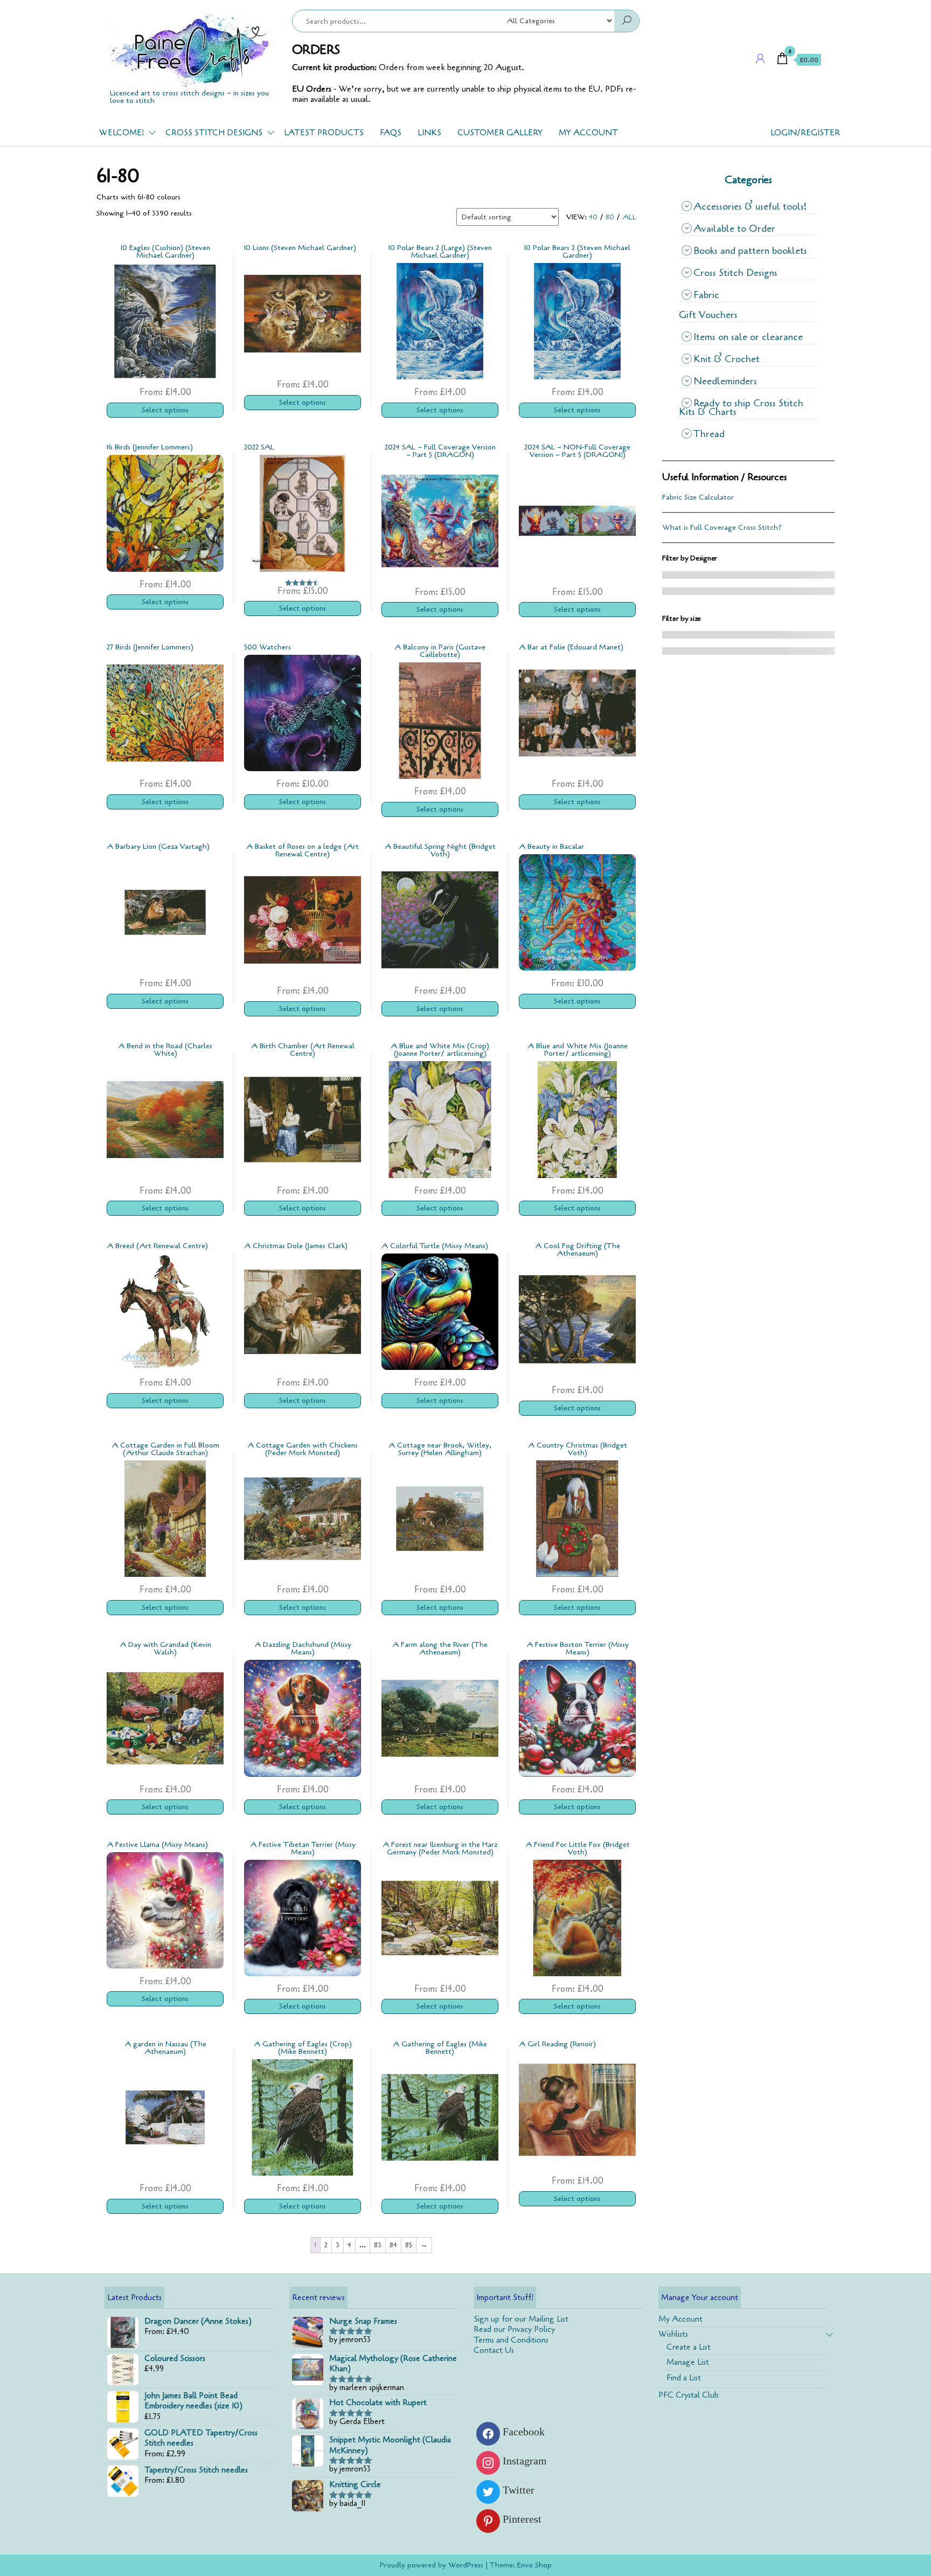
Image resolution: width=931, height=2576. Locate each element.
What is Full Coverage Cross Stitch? (722, 527)
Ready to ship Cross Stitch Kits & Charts (741, 407)
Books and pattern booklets (750, 251)
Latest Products (324, 133)
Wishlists (673, 2334)
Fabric (706, 295)
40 (593, 217)
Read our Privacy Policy (514, 2329)
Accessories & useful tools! (750, 206)
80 (610, 217)
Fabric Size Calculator (698, 497)
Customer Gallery (500, 133)
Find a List (684, 2378)
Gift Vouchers (708, 315)
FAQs (391, 133)
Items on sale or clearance (748, 337)
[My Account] (760, 59)
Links (429, 133)
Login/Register (805, 133)
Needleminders (725, 381)
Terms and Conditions (511, 2340)
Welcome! (121, 133)
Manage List (688, 2362)
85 (409, 2245)
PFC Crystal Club (689, 2395)
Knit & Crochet (727, 359)
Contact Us (494, 2350)
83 (378, 2245)
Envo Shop (534, 2565)
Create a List (689, 2347)
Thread (709, 434)
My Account (588, 133)
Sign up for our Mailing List (521, 2319)
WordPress (466, 2565)
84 (393, 2245)
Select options (165, 410)
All (629, 217)
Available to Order (734, 228)
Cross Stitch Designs (214, 133)
